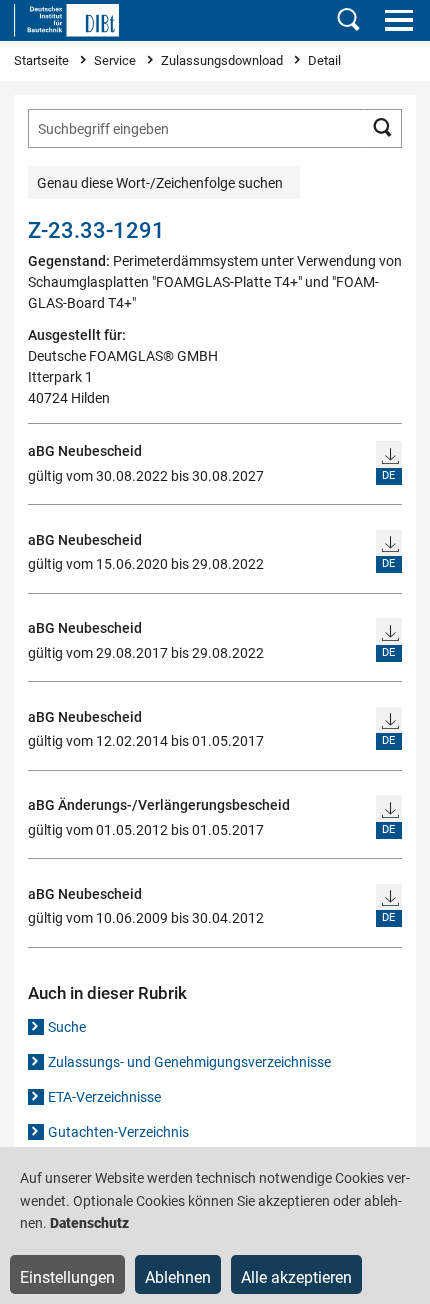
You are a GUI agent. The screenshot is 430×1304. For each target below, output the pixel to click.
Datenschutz (89, 1223)
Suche (67, 1027)
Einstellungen (67, 1277)
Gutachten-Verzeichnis (118, 1132)
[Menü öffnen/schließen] (398, 20)
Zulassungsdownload (223, 60)
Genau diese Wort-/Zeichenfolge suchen (160, 183)
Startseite (43, 60)
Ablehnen (178, 1277)
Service (116, 60)
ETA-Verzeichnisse (104, 1097)
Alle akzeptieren (296, 1277)
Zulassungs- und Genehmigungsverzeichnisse (189, 1062)
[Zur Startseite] (66, 20)
